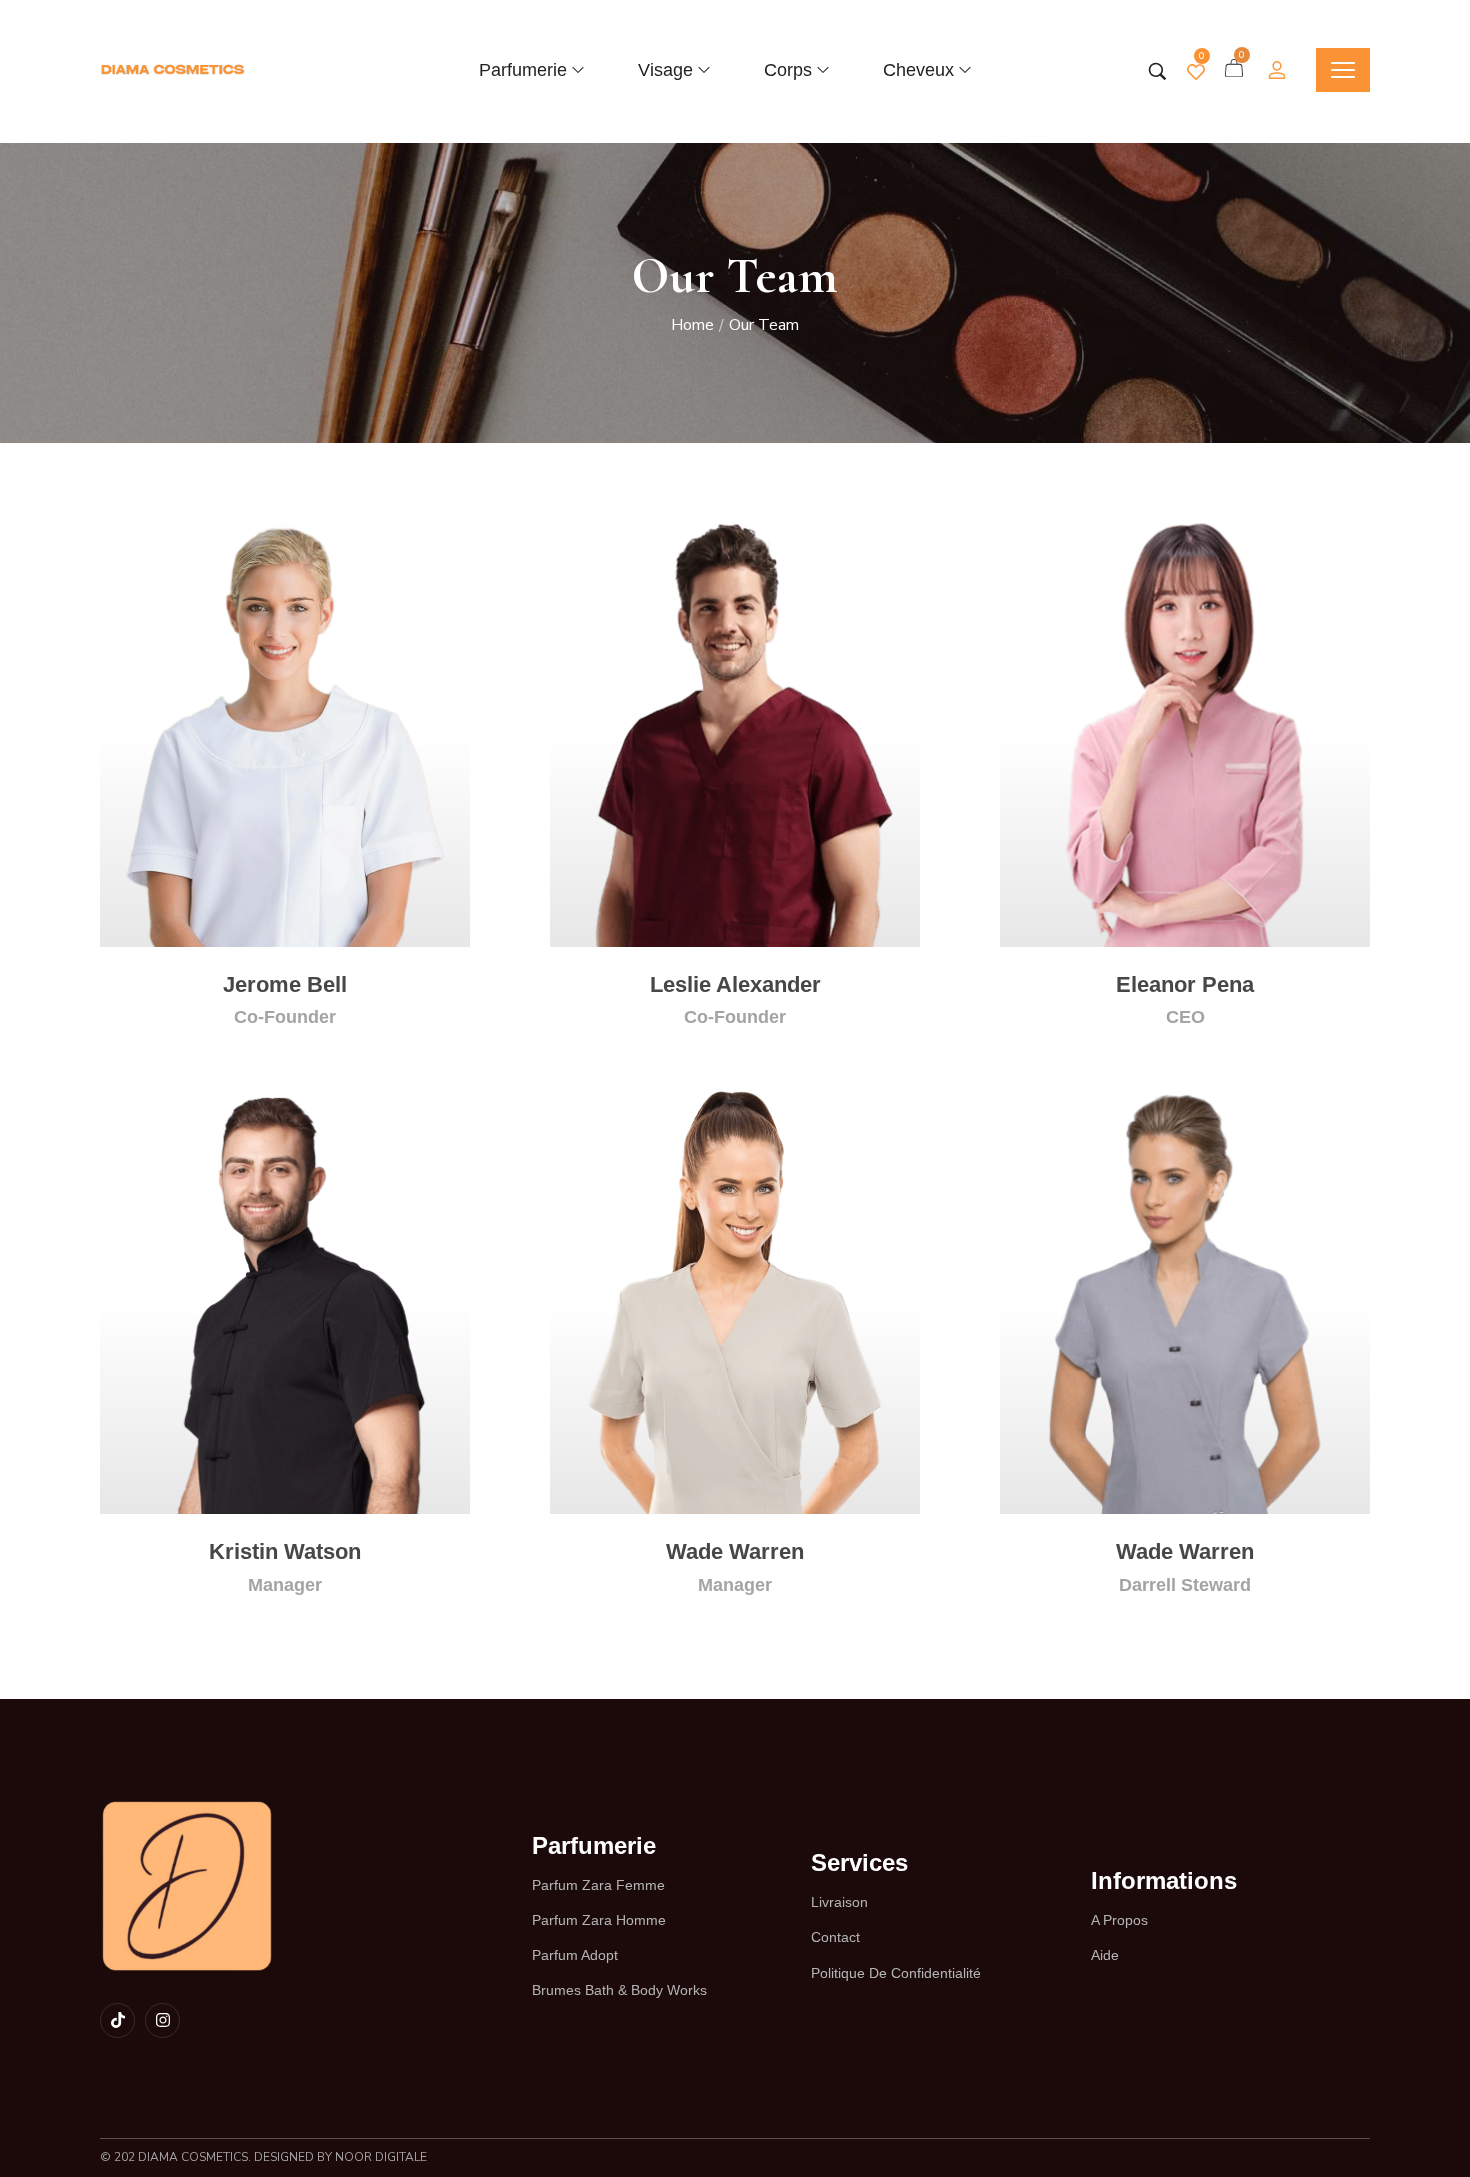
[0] (1196, 72)
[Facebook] (217, 945)
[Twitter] (261, 945)
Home (692, 325)
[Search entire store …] (1157, 71)
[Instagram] (305, 945)
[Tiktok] (117, 2020)
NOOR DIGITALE (379, 2157)
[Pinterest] (349, 945)
